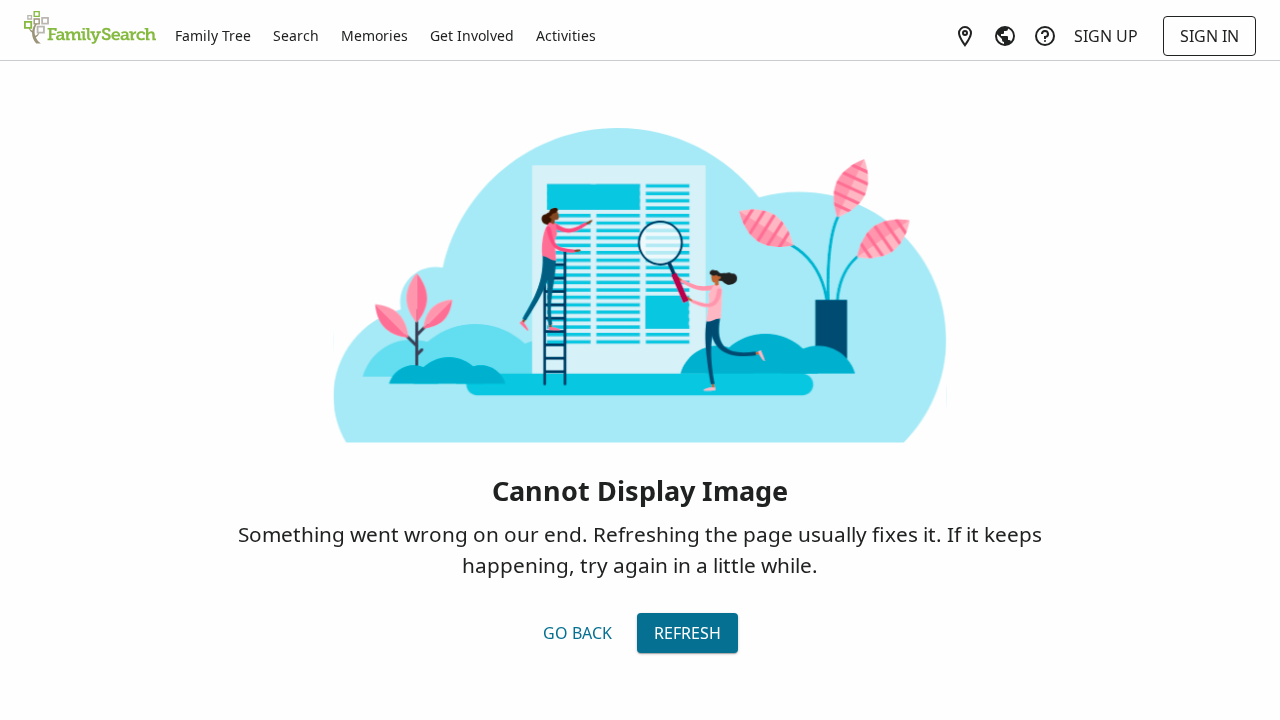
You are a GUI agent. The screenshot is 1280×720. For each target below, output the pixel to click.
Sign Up (1106, 36)
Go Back (577, 633)
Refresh (687, 633)
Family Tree (213, 35)
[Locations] (965, 36)
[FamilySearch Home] (90, 29)
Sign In (1209, 36)
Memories (374, 35)
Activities (566, 35)
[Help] (1045, 36)
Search (296, 35)
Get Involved (472, 35)
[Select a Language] (1005, 36)
